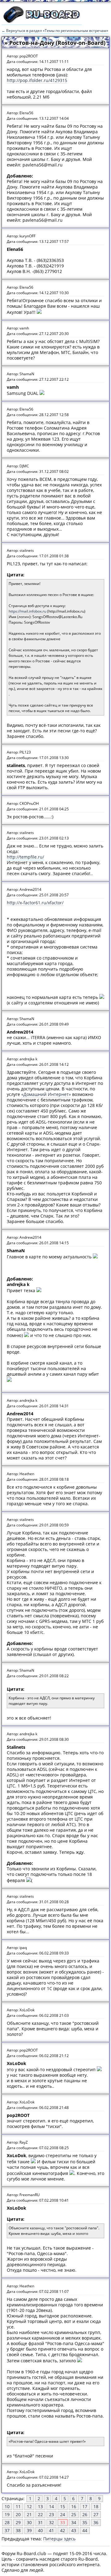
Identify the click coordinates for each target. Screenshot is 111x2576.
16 (74, 2506)
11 (18, 2506)
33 (63, 2522)
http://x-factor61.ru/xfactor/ (35, 903)
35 (85, 2522)
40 (40, 2530)
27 (96, 2514)
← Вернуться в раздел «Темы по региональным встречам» (55, 31)
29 (18, 2522)
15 (63, 2506)
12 (29, 2506)
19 (7, 2514)
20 (18, 2514)
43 (74, 2530)
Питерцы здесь (59, 2539)
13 (40, 2506)
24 (63, 2514)
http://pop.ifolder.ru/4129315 (37, 80)
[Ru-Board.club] (42, 22)
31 (40, 2522)
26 (85, 2514)
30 (29, 2522)
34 (74, 2522)
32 (51, 2522)
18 (96, 2506)
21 (29, 2514)
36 (96, 2522)
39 (29, 2530)
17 (85, 2506)
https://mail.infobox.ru (27, 611)
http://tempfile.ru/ (25, 857)
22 (40, 2514)
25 (74, 2514)
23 (51, 2514)
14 (51, 2506)
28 (7, 2522)
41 (51, 2530)
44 (85, 2530)
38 (18, 2530)
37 (7, 2530)
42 (63, 2530)
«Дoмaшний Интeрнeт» (46, 1094)
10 (7, 2506)
